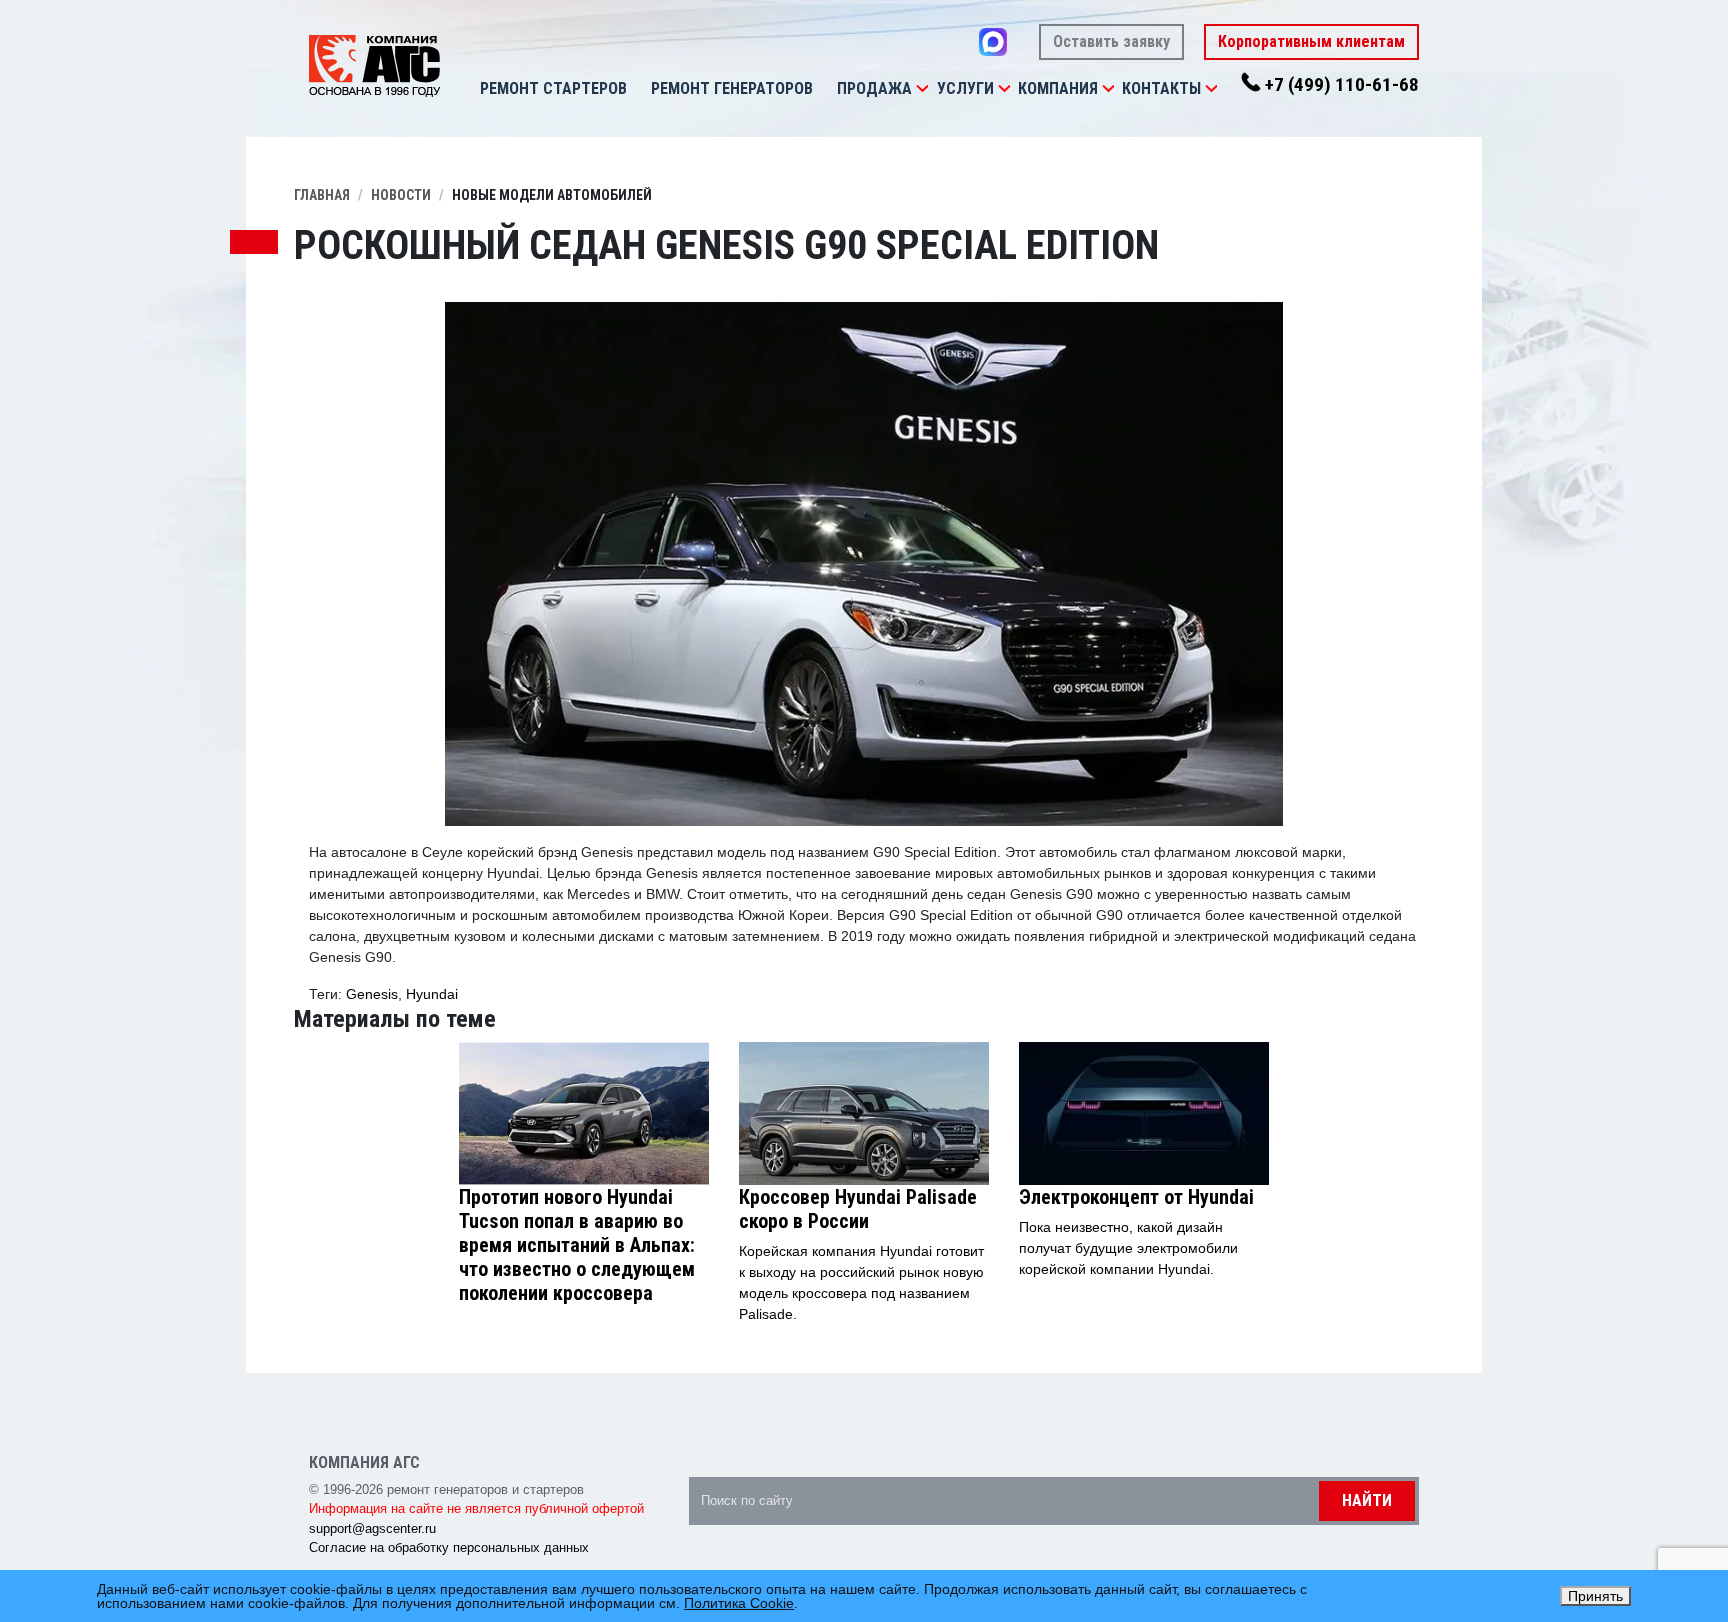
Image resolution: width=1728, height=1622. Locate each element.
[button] (922, 89)
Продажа (874, 88)
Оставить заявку (1111, 41)
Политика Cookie (739, 1603)
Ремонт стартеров (553, 88)
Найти (1367, 1500)
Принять (1595, 1596)
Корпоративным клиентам (1311, 41)
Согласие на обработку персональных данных (449, 1547)
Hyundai (432, 994)
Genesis (372, 994)
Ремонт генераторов (732, 88)
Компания (1058, 88)
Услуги (965, 88)
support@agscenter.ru (372, 1528)
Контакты (1161, 88)
